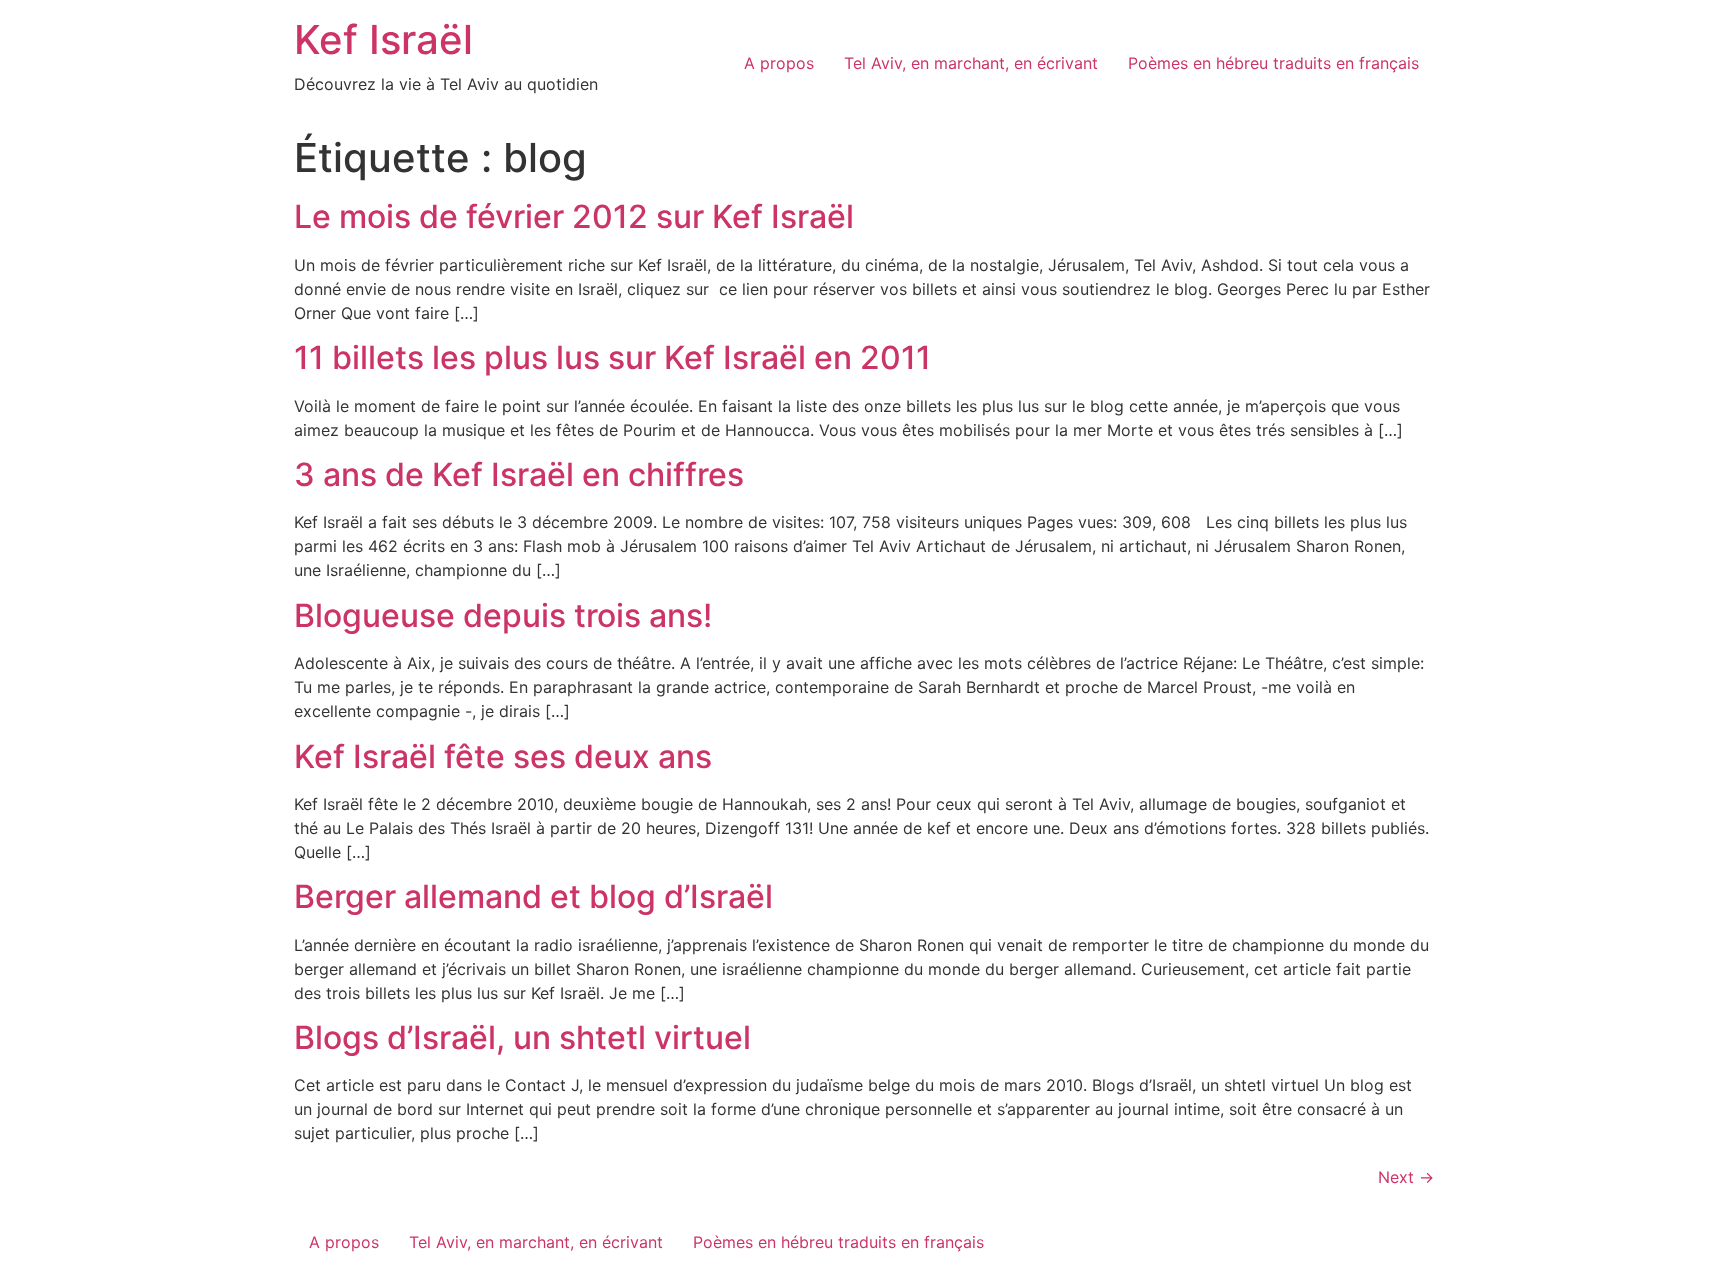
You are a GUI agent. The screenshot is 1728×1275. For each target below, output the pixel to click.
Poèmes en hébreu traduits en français (1273, 63)
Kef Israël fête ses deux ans (503, 756)
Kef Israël (383, 39)
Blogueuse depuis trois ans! (503, 615)
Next (1406, 1177)
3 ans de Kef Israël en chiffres (519, 474)
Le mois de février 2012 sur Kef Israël (574, 216)
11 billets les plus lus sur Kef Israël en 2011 (612, 357)
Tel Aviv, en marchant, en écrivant (971, 63)
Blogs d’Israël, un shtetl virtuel (522, 1037)
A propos (779, 63)
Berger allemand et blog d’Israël (533, 896)
